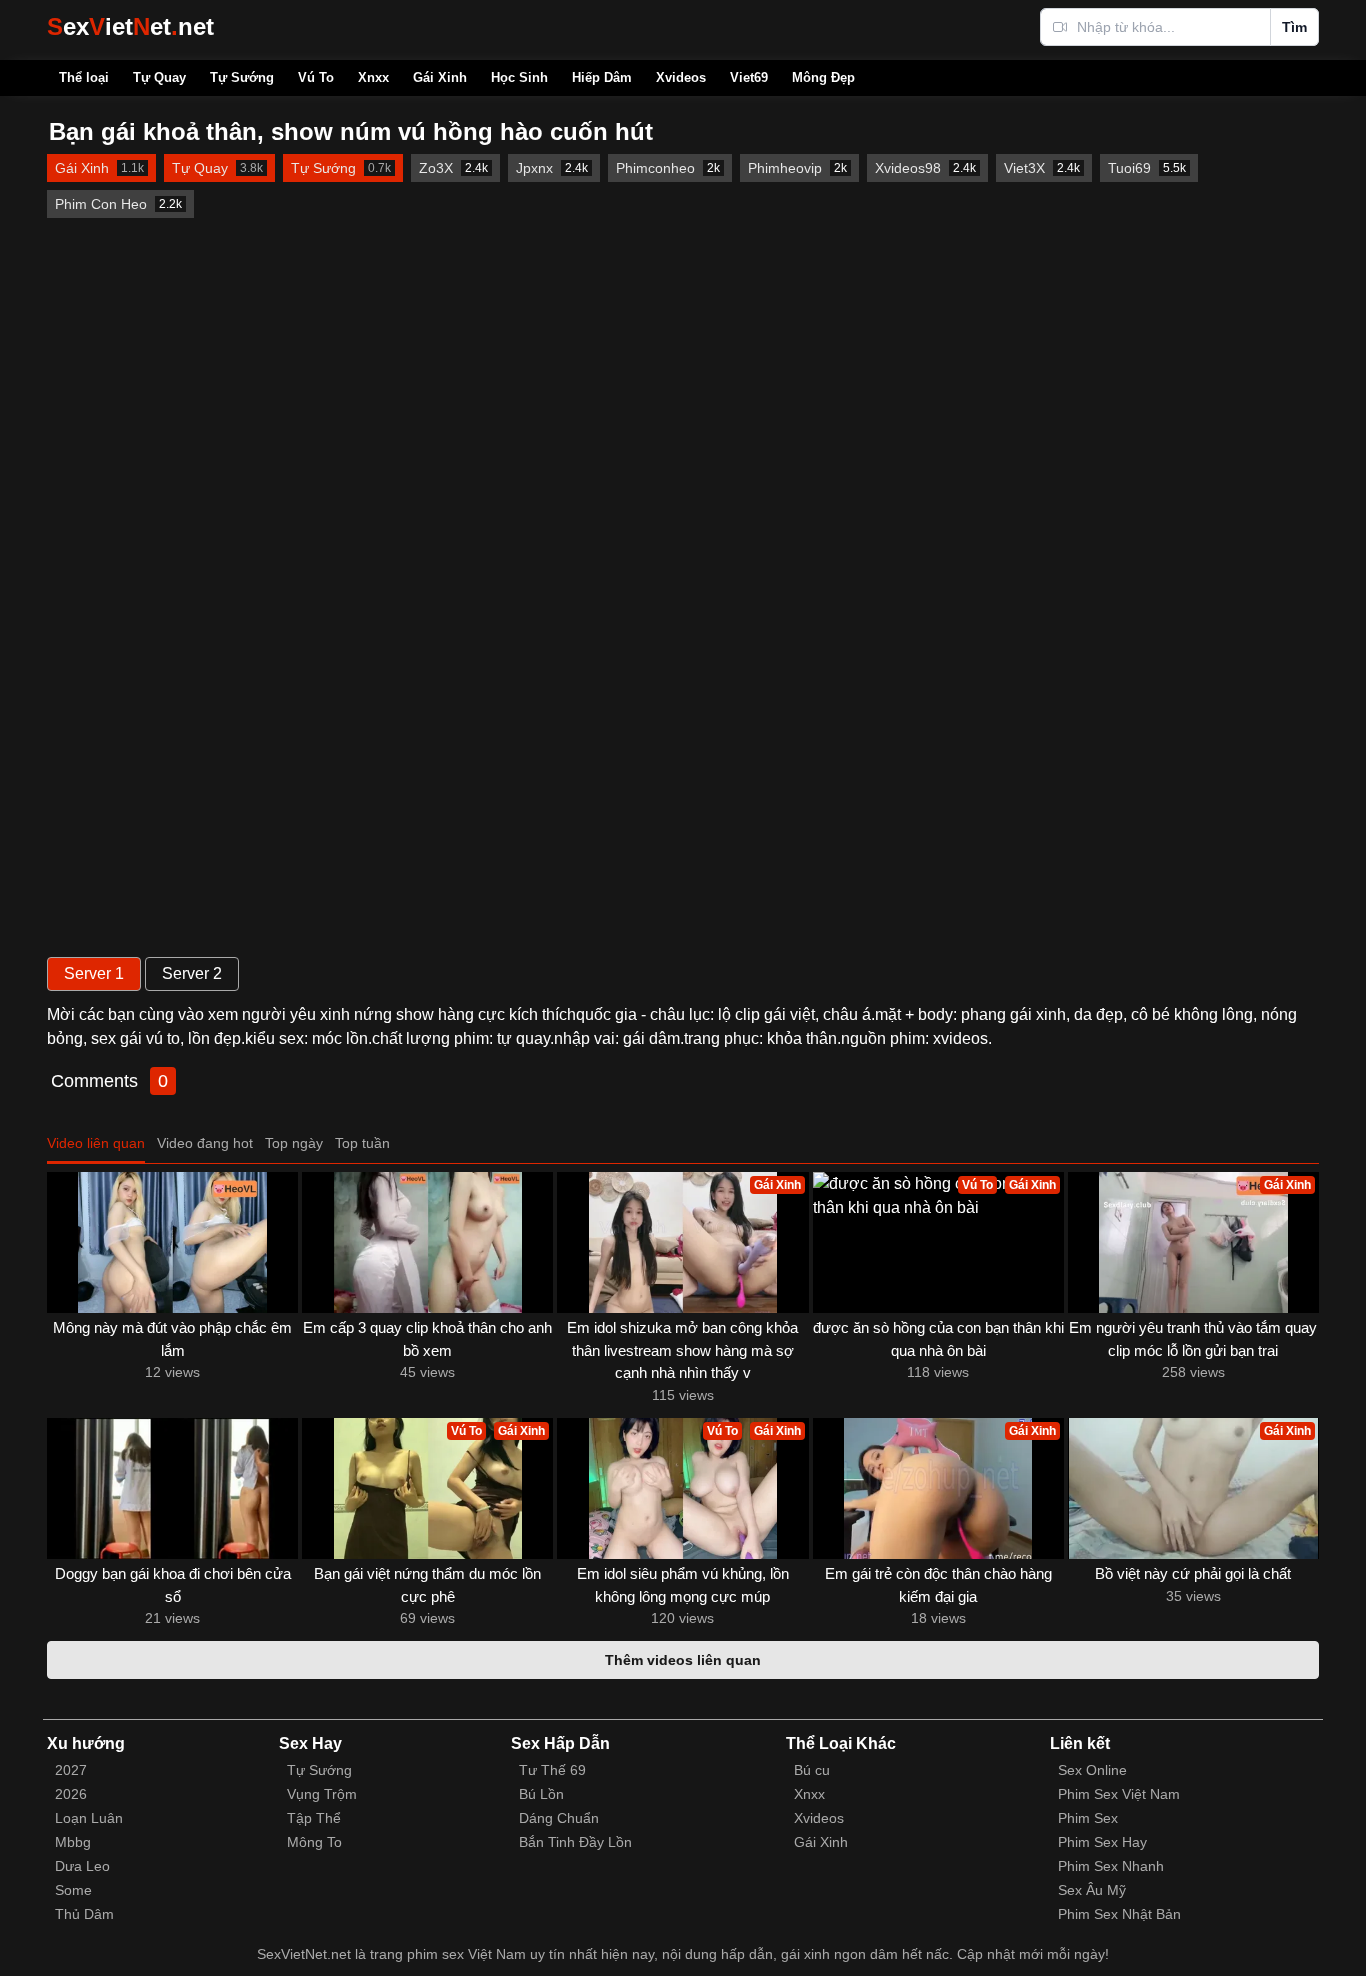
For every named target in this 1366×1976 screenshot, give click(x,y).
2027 (71, 1770)
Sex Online (1092, 1770)
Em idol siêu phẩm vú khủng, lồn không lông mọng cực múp (683, 1585)
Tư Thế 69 (552, 1770)
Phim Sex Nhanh (1111, 1866)
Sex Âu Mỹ (1092, 1890)
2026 (71, 1794)
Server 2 (192, 973)
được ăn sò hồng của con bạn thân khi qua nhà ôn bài (938, 1339)
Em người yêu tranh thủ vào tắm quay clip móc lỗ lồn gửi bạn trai (1193, 1339)
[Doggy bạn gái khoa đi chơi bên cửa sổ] (172, 1488)
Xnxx (373, 77)
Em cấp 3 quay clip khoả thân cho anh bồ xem (427, 1339)
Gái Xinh (440, 77)
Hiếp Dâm (602, 77)
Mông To (314, 1842)
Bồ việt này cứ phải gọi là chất (1193, 1573)
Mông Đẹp (823, 77)
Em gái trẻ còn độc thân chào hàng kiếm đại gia (938, 1585)
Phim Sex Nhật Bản (1119, 1914)
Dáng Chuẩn (559, 1818)
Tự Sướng (242, 77)
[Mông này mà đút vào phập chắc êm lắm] (172, 1242)
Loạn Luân (89, 1818)
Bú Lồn (541, 1794)
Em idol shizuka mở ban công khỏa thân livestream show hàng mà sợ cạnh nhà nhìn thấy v (682, 1350)
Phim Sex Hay (1102, 1842)
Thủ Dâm (84, 1914)
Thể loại (84, 77)
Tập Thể (314, 1818)
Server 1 (94, 973)
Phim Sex (1088, 1818)
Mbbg (73, 1842)
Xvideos (681, 77)
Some (73, 1890)
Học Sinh (519, 77)
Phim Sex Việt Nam (1119, 1794)
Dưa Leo (82, 1866)
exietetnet (130, 26)
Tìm (1294, 27)
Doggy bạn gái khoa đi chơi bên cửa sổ (173, 1585)
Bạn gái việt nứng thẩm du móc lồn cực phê (427, 1585)
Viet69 (749, 77)
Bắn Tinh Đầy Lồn (575, 1842)
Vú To (316, 77)
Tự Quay (159, 77)
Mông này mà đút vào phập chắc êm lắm (172, 1339)
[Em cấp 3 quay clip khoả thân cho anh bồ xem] (427, 1242)
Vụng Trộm (322, 1794)
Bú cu (812, 1770)
